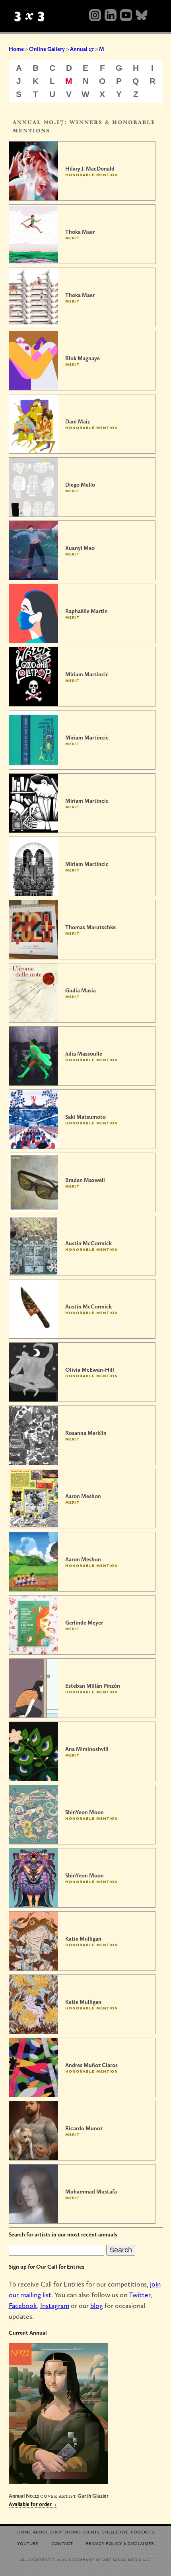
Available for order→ (33, 2504)
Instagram (55, 2305)
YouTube (28, 2543)
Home (16, 49)
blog (97, 2305)
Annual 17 (82, 49)
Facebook (23, 2305)
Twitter (140, 2295)
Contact (62, 2543)
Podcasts (142, 2531)
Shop (56, 2531)
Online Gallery (47, 49)
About (41, 2531)
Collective (115, 2531)
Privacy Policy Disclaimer (120, 2543)
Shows (73, 2531)
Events (91, 2531)
